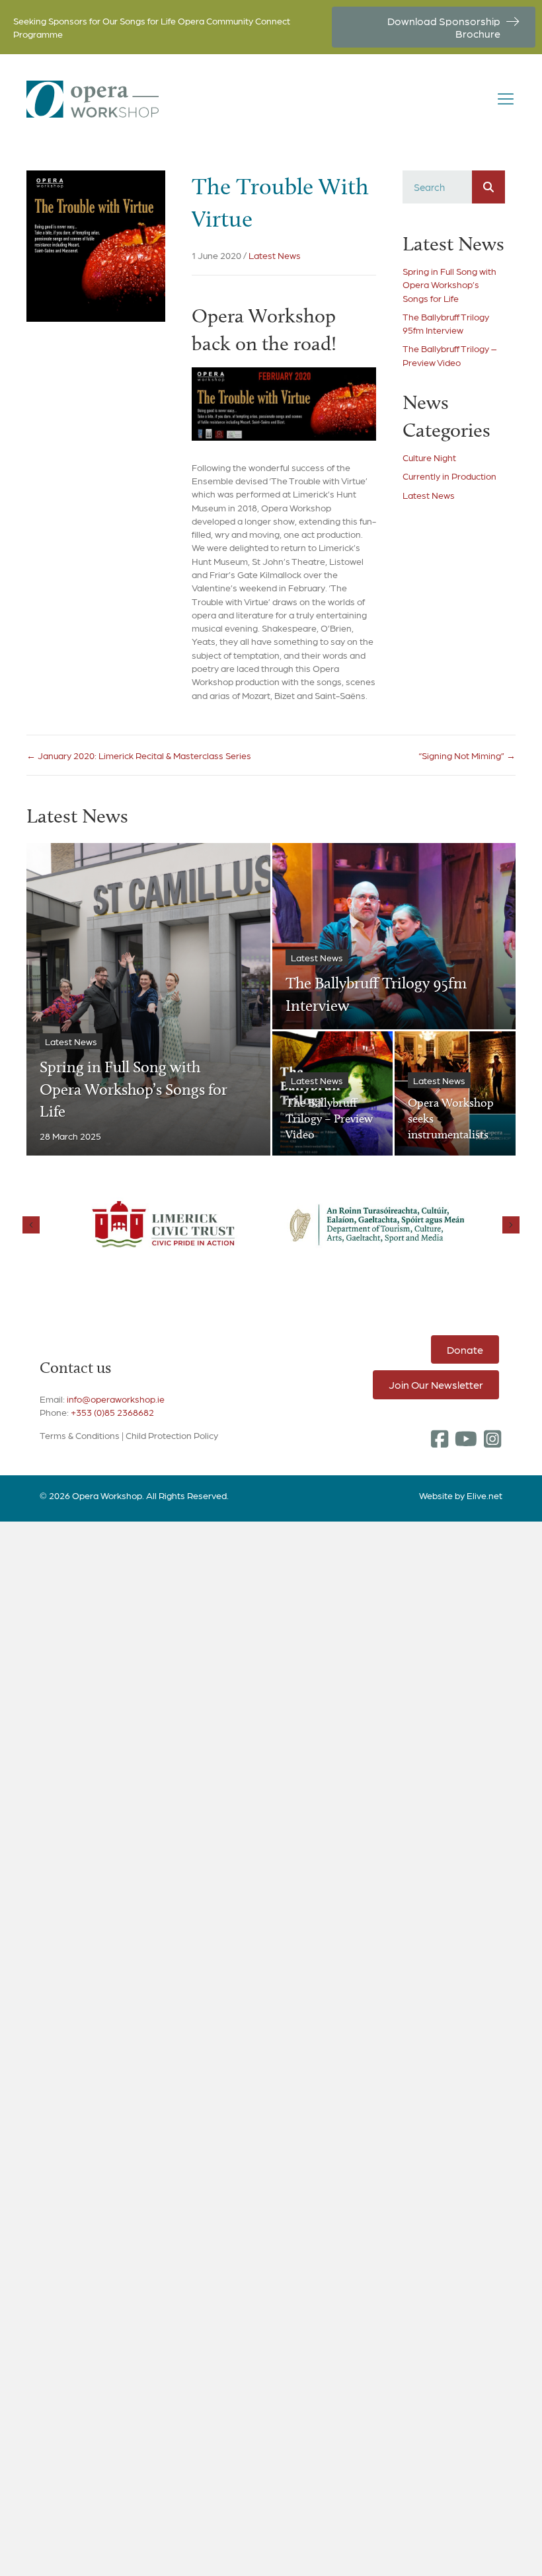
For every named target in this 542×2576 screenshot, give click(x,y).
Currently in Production (449, 476)
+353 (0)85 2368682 (112, 1412)
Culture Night (429, 457)
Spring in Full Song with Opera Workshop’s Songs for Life (449, 284)
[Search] (488, 187)
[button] (440, 1439)
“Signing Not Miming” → (467, 755)
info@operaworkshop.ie (116, 1399)
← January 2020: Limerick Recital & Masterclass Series (139, 755)
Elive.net (484, 1495)
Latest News (275, 255)
